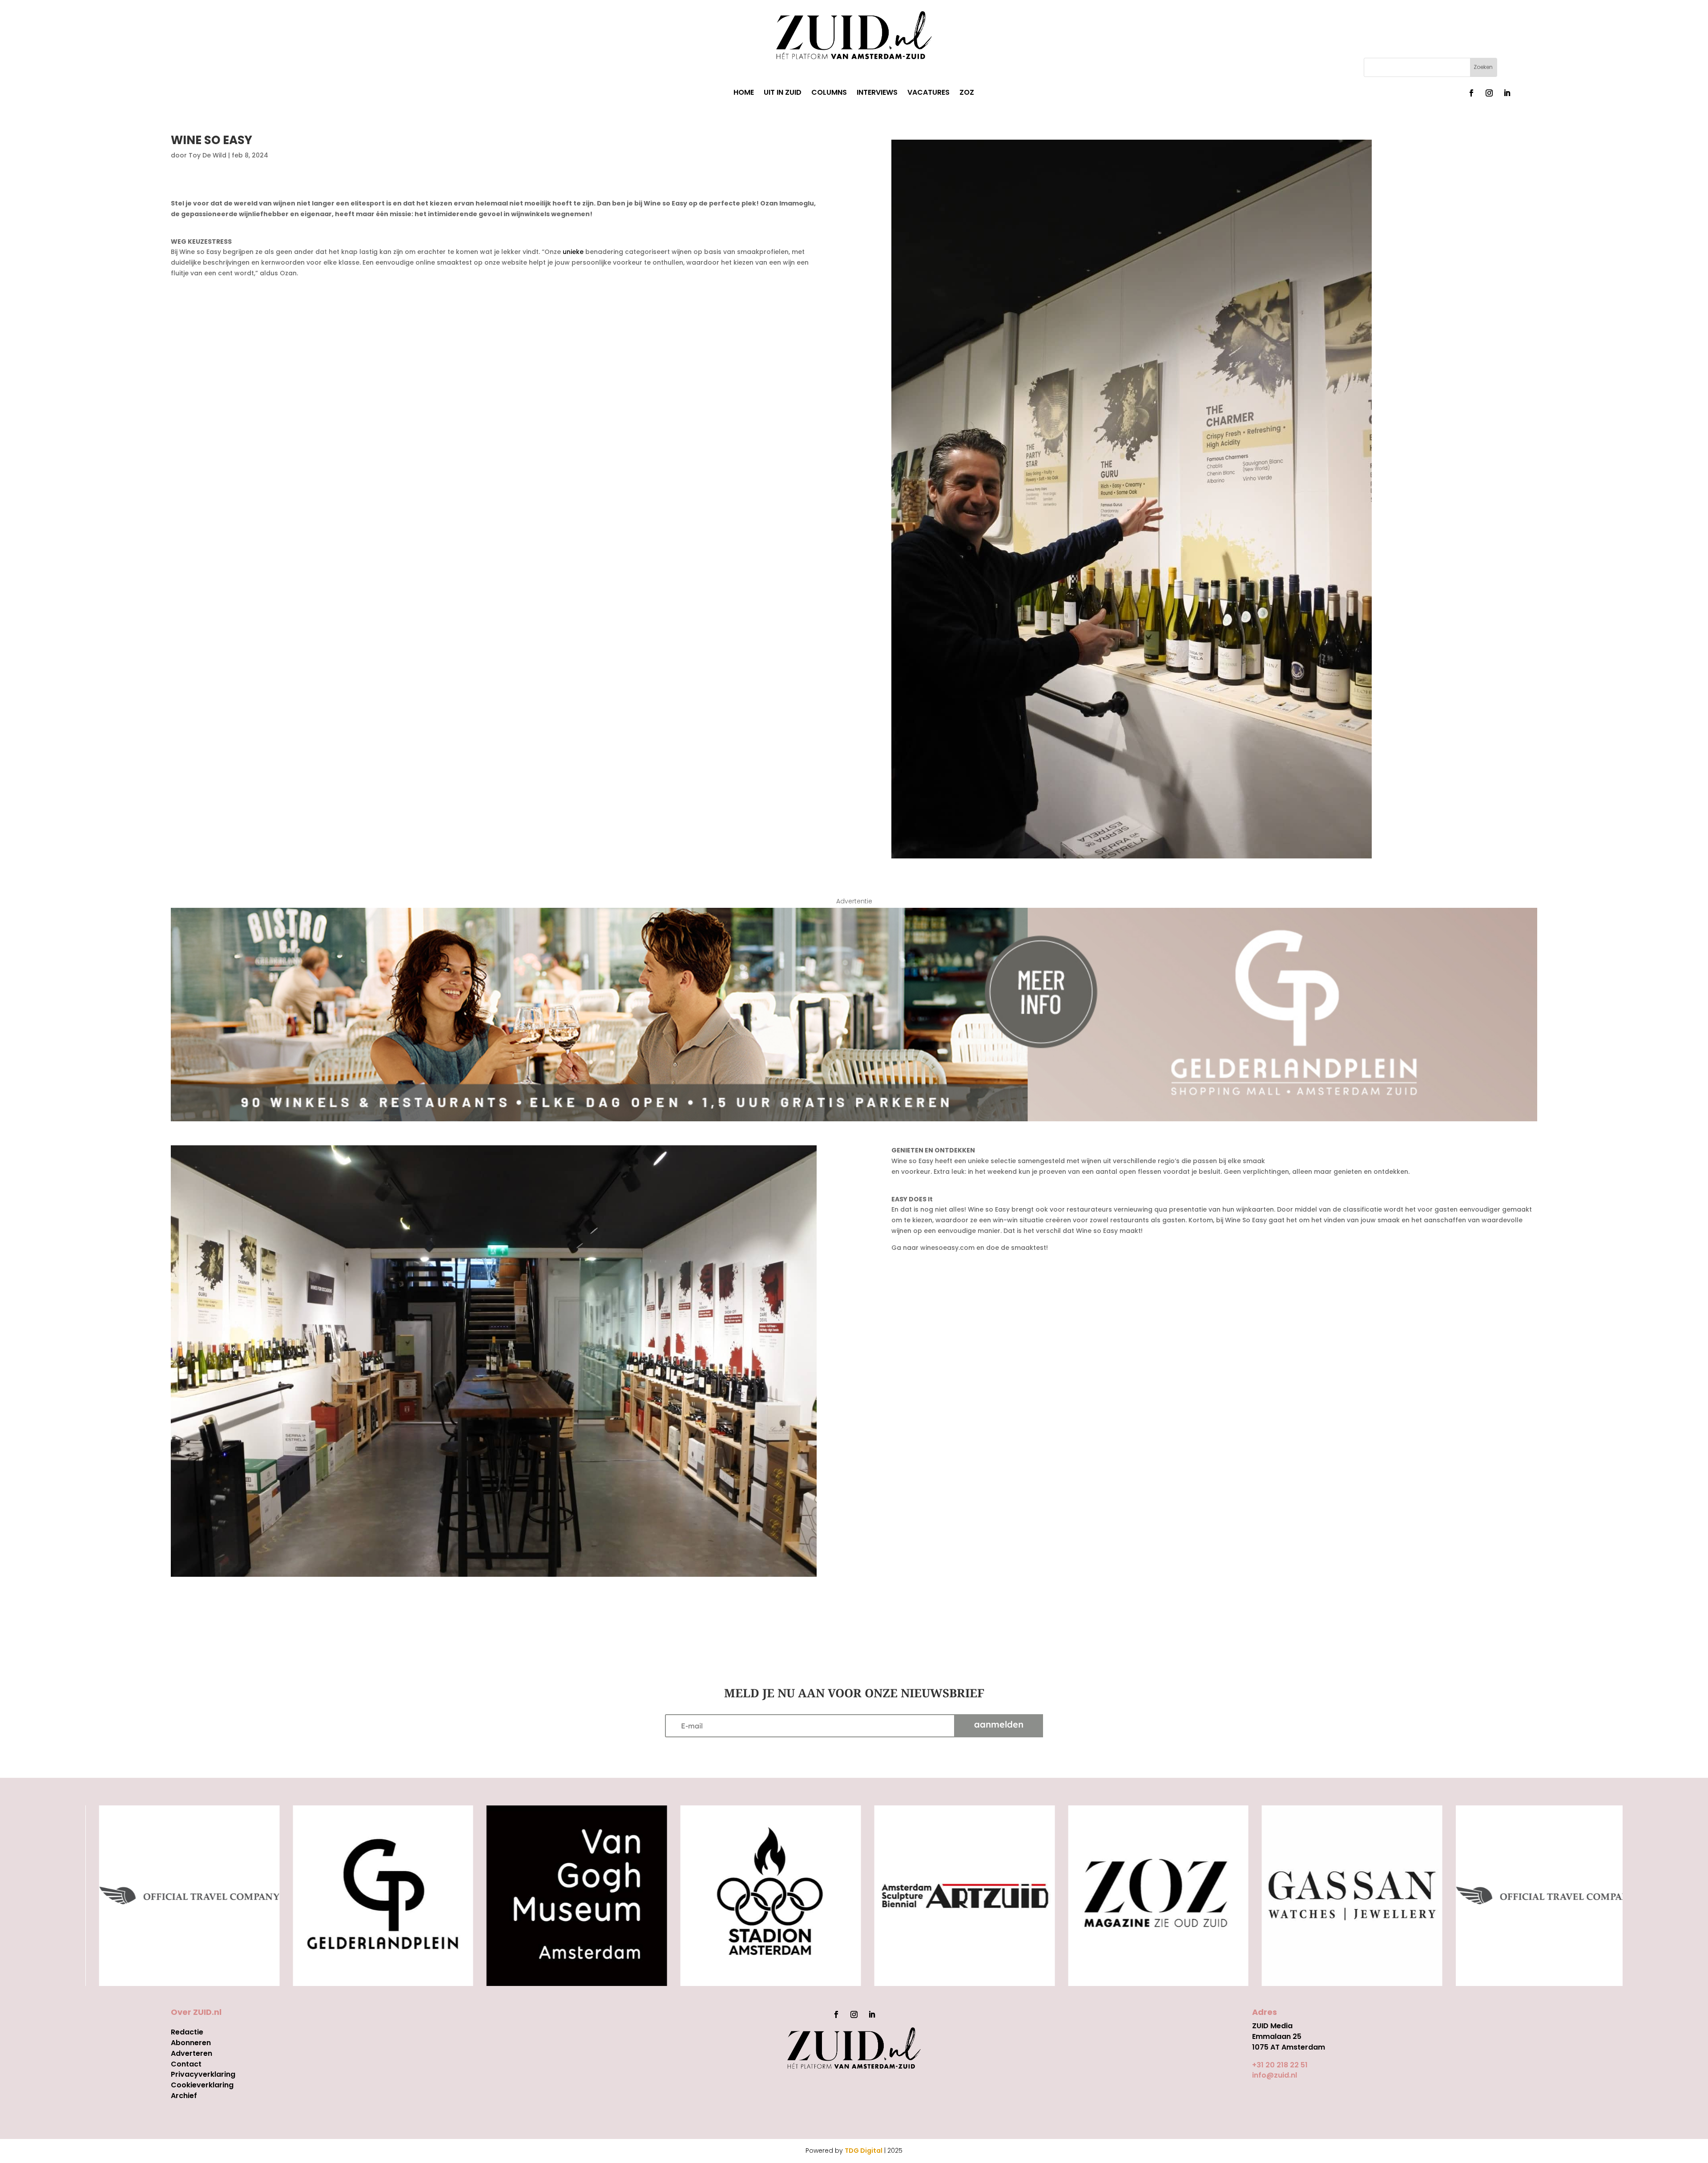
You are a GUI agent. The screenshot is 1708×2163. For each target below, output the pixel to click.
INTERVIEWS (877, 93)
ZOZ (967, 93)
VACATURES (929, 93)
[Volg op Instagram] (1489, 93)
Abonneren (191, 2043)
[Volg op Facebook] (1471, 93)
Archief (184, 2096)
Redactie (187, 2032)
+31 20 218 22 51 (1280, 2065)
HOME (744, 93)
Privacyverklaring (203, 2074)
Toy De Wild (207, 155)
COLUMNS (829, 93)
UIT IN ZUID (783, 93)
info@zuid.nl (1275, 2075)
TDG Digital (864, 2151)
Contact (186, 2064)
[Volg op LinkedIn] (1507, 93)
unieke (572, 252)
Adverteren (191, 2053)
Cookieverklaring (202, 2085)
